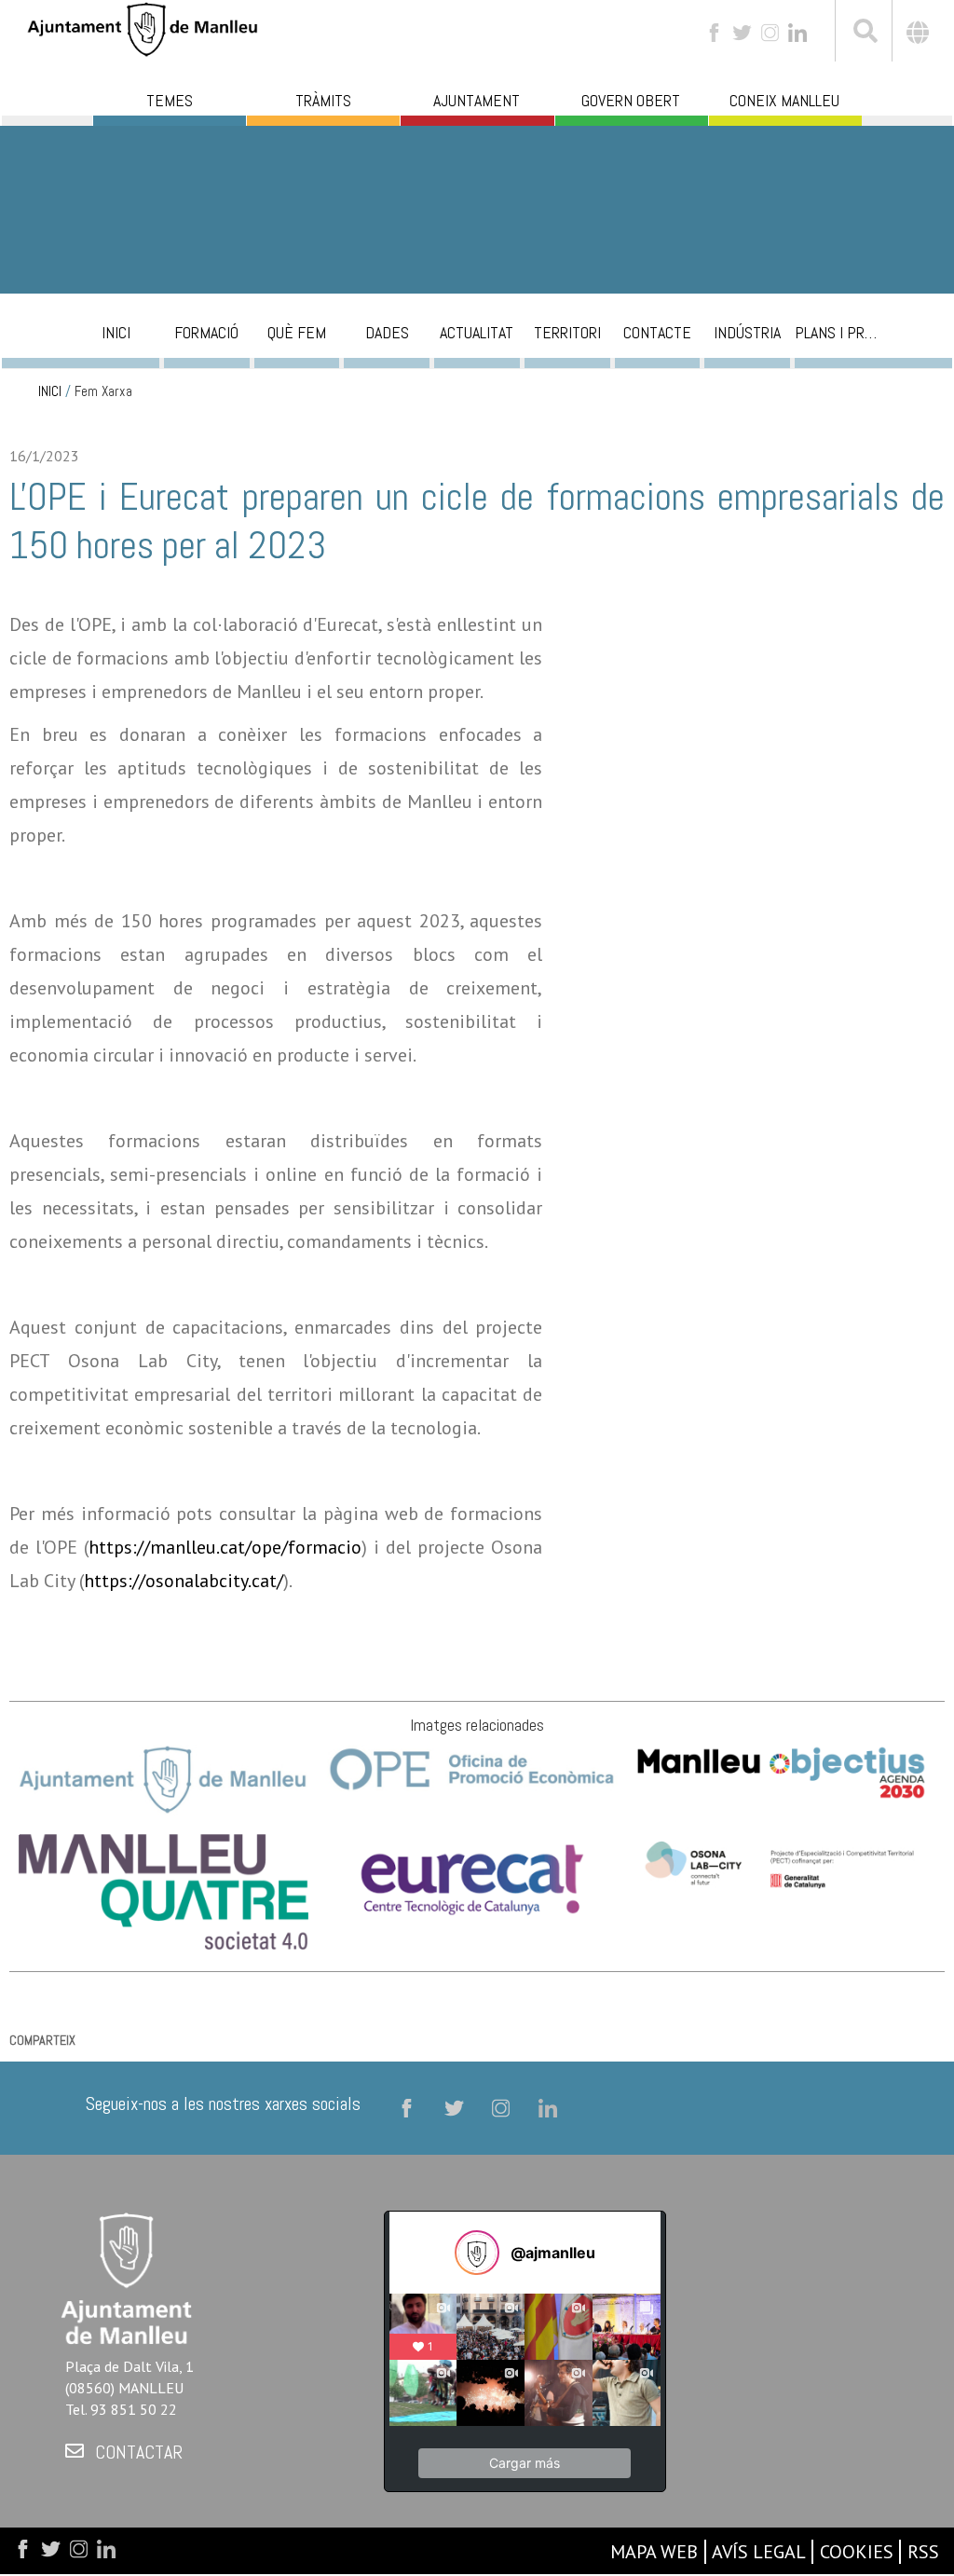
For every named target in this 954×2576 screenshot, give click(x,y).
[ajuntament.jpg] (164, 1778)
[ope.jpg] (472, 1767)
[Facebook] (714, 31)
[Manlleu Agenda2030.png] (781, 1770)
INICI (50, 391)
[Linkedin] (797, 31)
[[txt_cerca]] (864, 34)
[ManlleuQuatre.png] (164, 1891)
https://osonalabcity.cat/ (184, 1581)
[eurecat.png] (472, 1877)
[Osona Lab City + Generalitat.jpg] (781, 1867)
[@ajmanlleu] (477, 2253)
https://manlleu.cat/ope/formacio (225, 1547)
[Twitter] (742, 31)
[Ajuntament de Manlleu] (143, 27)
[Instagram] (770, 31)
